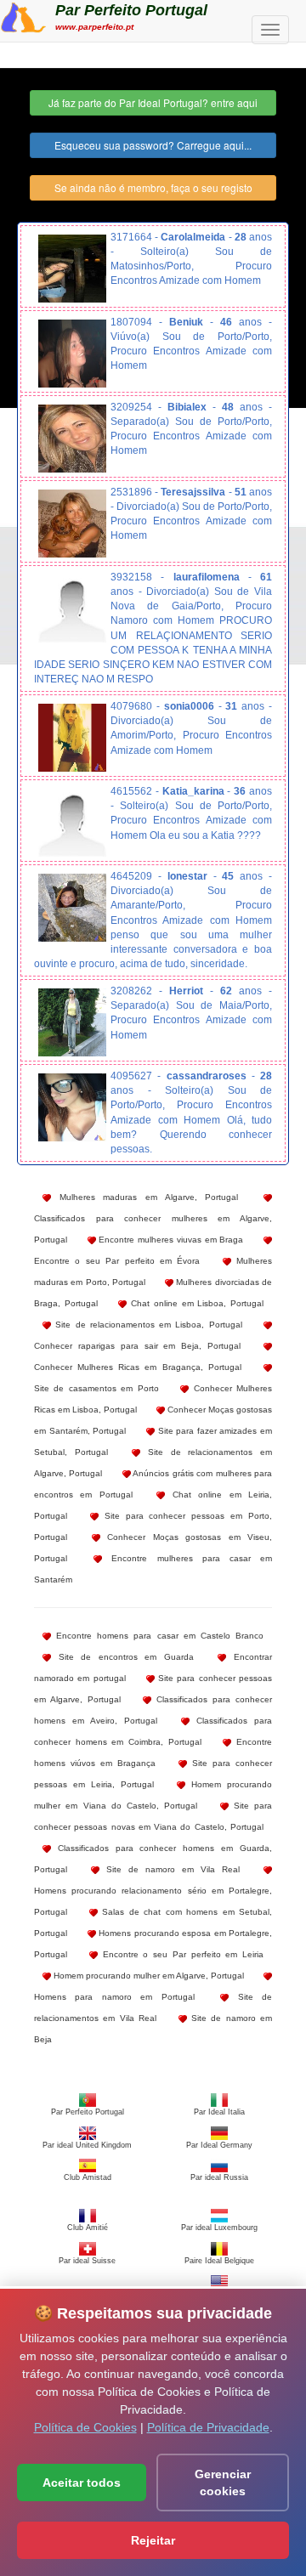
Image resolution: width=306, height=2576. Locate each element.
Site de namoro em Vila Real (170, 1869)
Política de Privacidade (208, 2427)
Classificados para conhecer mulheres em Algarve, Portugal (153, 1229)
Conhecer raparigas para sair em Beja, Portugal (137, 1346)
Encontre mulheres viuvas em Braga (170, 1240)
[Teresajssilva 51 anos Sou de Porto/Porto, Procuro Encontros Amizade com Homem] (72, 524)
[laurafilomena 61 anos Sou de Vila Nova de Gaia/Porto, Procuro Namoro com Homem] (72, 609)
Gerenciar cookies (223, 2483)
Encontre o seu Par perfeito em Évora (117, 1261)
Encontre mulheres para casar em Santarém (153, 1569)
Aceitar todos (82, 2483)
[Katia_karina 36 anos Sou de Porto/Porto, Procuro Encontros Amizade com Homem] (72, 823)
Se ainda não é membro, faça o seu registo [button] (153, 187)
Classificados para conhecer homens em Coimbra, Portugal (153, 1731)
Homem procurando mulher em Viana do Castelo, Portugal (153, 1795)
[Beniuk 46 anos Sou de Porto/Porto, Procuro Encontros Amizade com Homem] (72, 354)
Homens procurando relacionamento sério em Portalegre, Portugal (153, 1901)
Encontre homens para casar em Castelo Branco (157, 1636)
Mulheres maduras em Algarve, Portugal (144, 1197)
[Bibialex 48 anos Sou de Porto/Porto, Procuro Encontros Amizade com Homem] (72, 439)
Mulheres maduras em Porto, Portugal (153, 1271)
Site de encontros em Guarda (122, 1657)
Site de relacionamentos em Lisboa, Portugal (147, 1325)
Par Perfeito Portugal (131, 10)
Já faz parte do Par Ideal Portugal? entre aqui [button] (153, 102)
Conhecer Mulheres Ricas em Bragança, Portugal (138, 1367)
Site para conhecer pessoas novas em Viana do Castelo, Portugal (153, 1816)
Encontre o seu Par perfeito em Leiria (181, 1954)
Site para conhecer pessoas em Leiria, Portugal (153, 1774)
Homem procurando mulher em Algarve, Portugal (147, 1976)
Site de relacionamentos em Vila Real (153, 2007)
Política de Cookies (85, 2427)
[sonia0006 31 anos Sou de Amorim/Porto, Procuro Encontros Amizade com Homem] (72, 738)
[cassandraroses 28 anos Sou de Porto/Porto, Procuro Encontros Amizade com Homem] (72, 1107)
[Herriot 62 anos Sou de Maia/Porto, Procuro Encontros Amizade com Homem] (72, 1022)
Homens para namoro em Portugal (114, 1997)
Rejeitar (153, 2540)
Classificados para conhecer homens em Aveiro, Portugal (153, 1710)
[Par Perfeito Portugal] (23, 15)
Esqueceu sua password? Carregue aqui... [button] (153, 145)
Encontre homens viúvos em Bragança (153, 1752)
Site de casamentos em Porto (96, 1388)
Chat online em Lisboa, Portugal (195, 1303)
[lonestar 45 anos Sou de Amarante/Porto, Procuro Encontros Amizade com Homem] (72, 908)
